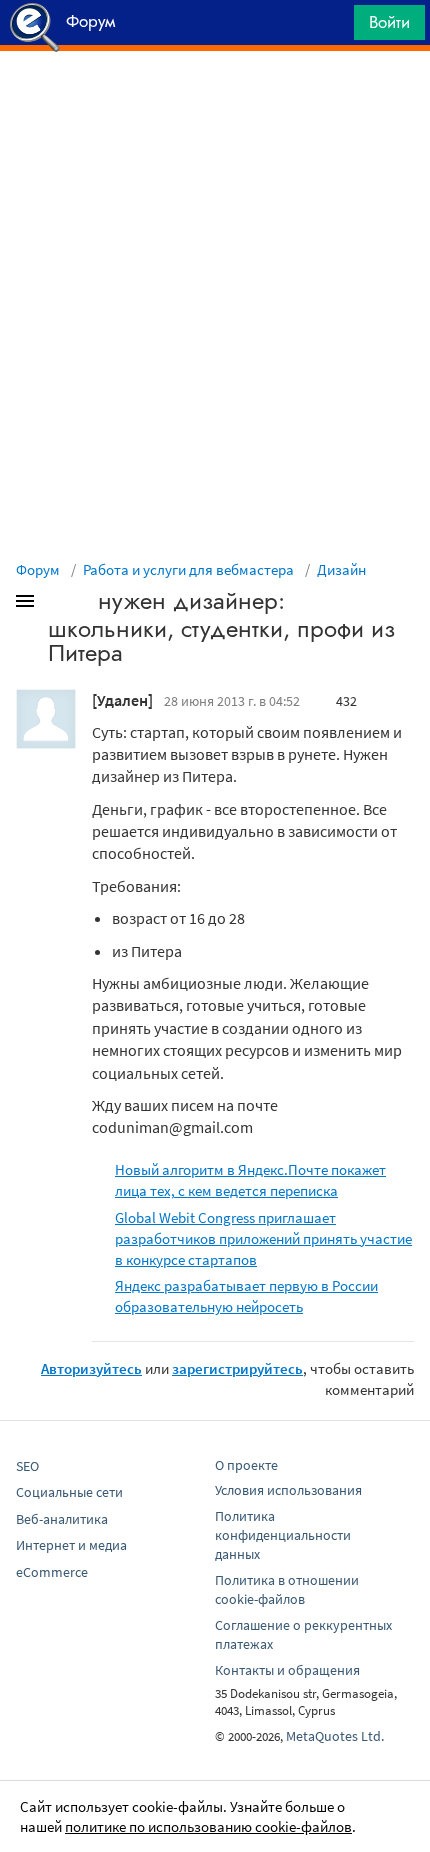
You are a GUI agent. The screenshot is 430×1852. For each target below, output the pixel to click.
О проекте (246, 1465)
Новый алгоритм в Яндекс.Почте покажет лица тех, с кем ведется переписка (250, 1180)
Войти (389, 22)
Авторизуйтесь (91, 1368)
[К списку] (58, 605)
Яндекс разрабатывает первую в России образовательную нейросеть (246, 1296)
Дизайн (341, 569)
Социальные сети (69, 1492)
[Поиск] (332, 27)
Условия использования (288, 1490)
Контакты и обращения (287, 1670)
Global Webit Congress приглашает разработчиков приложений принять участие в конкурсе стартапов (263, 1238)
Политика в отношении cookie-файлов (287, 1589)
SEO (27, 1466)
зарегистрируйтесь (237, 1368)
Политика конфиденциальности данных (283, 1535)
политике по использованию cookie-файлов (208, 1826)
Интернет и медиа (71, 1545)
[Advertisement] (215, 101)
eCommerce (52, 1572)
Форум (38, 569)
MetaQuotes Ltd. (335, 1736)
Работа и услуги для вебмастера (188, 569)
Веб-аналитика (62, 1519)
